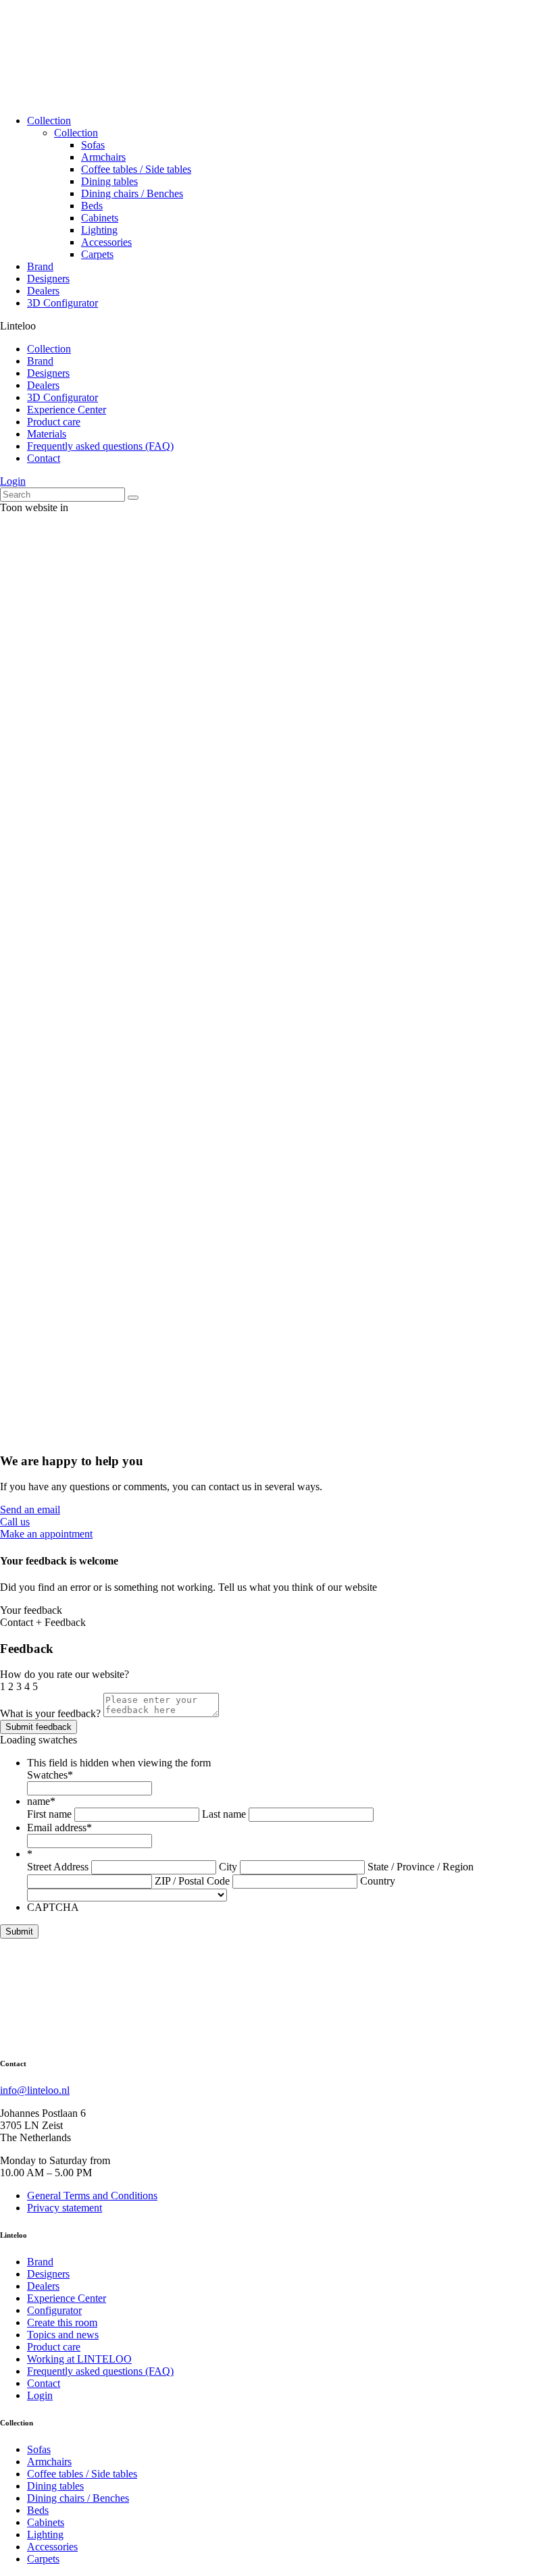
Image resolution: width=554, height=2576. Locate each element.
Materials (47, 434)
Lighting (99, 230)
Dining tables (109, 181)
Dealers (43, 291)
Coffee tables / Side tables (136, 169)
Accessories (106, 242)
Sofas (93, 145)
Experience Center (67, 410)
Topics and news (63, 2335)
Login (13, 481)
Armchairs (103, 157)
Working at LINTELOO (79, 2359)
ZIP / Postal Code (192, 1881)
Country (378, 1881)
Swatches (50, 1775)
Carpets (97, 254)
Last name (224, 1814)
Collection (49, 121)
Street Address (58, 1867)
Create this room (62, 2322)
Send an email (30, 1509)
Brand (40, 266)
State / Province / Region (421, 1867)
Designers (48, 279)
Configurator (54, 2310)
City (228, 1867)
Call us (15, 1522)
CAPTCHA (53, 1907)
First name (49, 1814)
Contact (44, 458)
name (41, 1801)
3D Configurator (62, 303)
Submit (19, 1931)
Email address (59, 1828)
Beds (92, 206)
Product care (54, 422)
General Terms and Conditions (92, 2196)
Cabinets (100, 218)
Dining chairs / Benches (132, 193)
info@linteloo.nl (35, 2090)
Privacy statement (65, 2208)
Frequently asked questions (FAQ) (100, 446)
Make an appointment (46, 1534)
